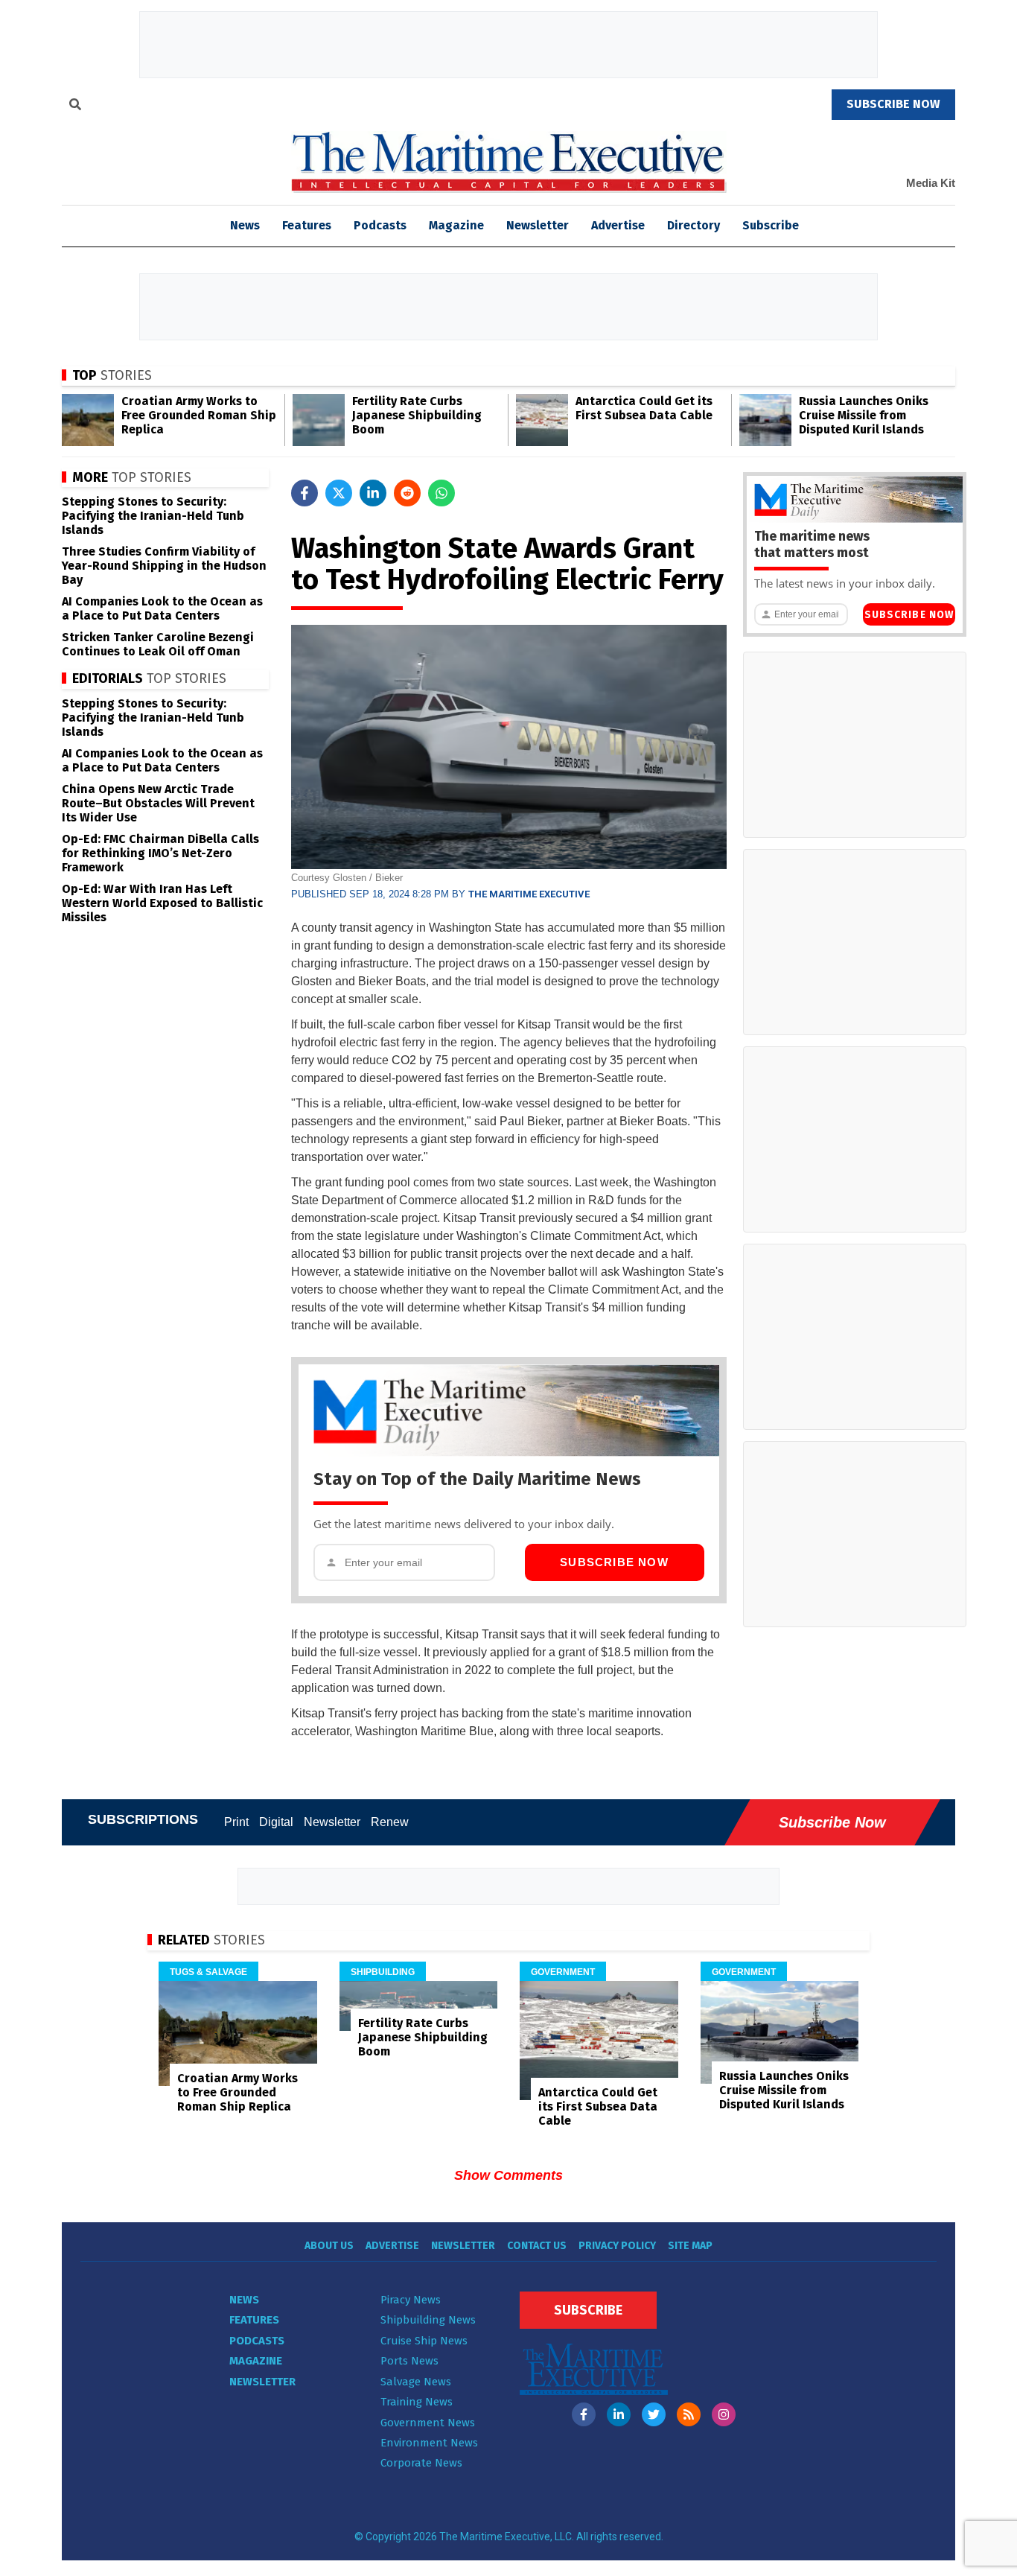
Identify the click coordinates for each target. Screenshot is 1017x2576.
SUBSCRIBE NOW (893, 104)
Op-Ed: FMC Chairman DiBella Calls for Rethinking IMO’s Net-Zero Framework (160, 853)
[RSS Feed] (689, 2414)
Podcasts (380, 225)
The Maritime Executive (529, 894)
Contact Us (537, 2246)
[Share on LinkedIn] (373, 493)
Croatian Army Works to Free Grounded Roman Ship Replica (199, 415)
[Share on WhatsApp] (441, 493)
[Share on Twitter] (339, 493)
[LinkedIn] (619, 2414)
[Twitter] (654, 2414)
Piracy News (411, 2300)
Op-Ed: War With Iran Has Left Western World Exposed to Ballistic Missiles (162, 903)
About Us (329, 2246)
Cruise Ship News (424, 2341)
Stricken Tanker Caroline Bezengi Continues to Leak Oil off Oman (158, 644)
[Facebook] (584, 2414)
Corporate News (421, 2463)
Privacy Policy (617, 2246)
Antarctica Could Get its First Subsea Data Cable (644, 408)
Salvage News (416, 2382)
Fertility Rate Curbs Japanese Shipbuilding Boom (417, 415)
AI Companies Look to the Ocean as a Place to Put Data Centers (162, 608)
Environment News (429, 2443)
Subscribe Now (614, 1562)
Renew (390, 1822)
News (244, 2300)
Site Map (690, 2246)
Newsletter (538, 225)
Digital (276, 1822)
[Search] (75, 106)
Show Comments (508, 2175)
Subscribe (771, 225)
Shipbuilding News (428, 2320)
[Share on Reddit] (407, 493)
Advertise (618, 225)
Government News (428, 2423)
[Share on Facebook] (305, 493)
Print (236, 1822)
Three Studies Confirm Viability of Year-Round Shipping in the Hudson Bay (164, 566)
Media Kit (931, 183)
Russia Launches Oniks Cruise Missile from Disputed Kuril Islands (864, 415)
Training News (417, 2402)
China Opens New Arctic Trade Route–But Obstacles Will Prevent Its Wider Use (158, 803)
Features (307, 225)
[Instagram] (724, 2414)
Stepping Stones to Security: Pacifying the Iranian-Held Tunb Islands (153, 516)
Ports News (409, 2361)
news (245, 225)
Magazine (456, 225)
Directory (694, 225)
